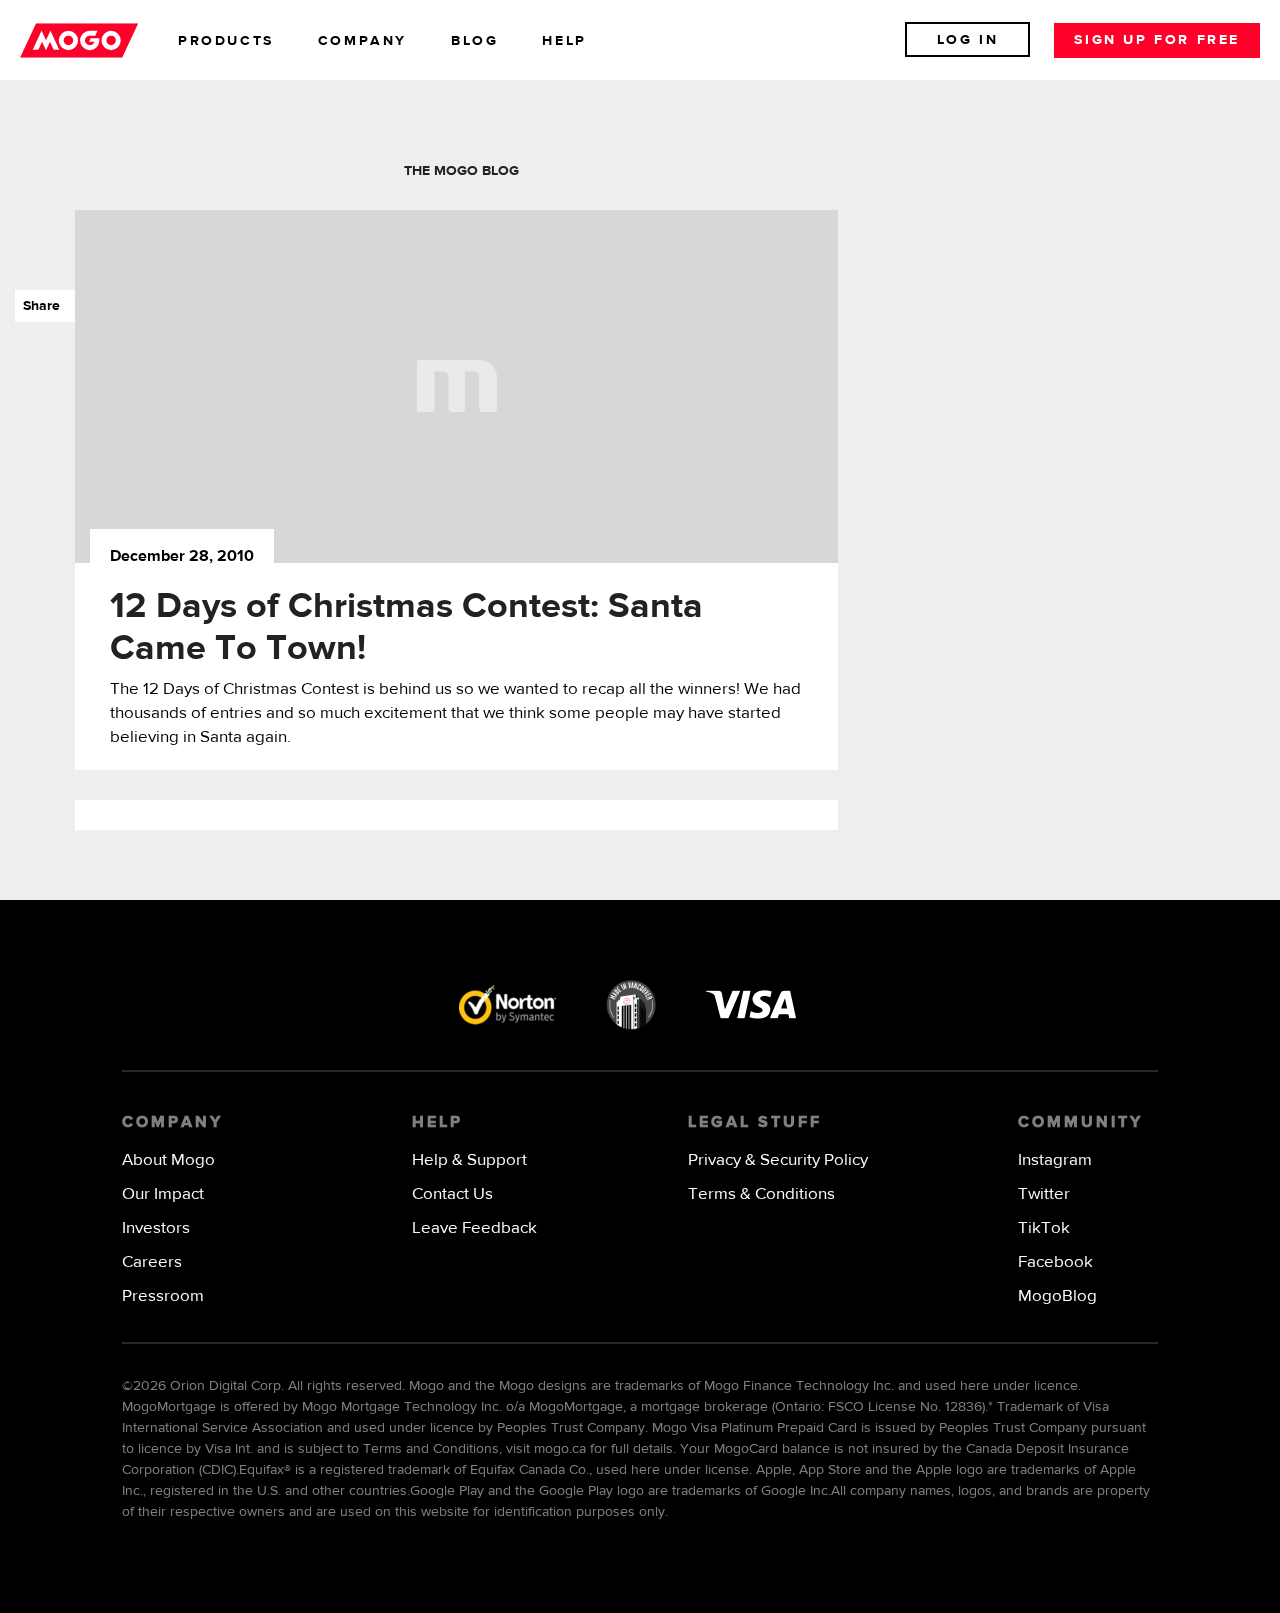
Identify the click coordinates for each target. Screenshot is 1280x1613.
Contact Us (452, 1194)
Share (37, 306)
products (226, 41)
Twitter (1044, 1194)
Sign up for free (1157, 40)
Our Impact (163, 1194)
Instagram (1055, 1160)
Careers (152, 1262)
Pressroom (163, 1296)
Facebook (1055, 1262)
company (362, 41)
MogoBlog (1057, 1296)
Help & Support (469, 1160)
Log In (968, 40)
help (564, 41)
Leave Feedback (474, 1228)
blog (474, 41)
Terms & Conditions (761, 1194)
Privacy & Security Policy (778, 1160)
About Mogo (168, 1160)
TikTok (1044, 1228)
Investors (156, 1228)
